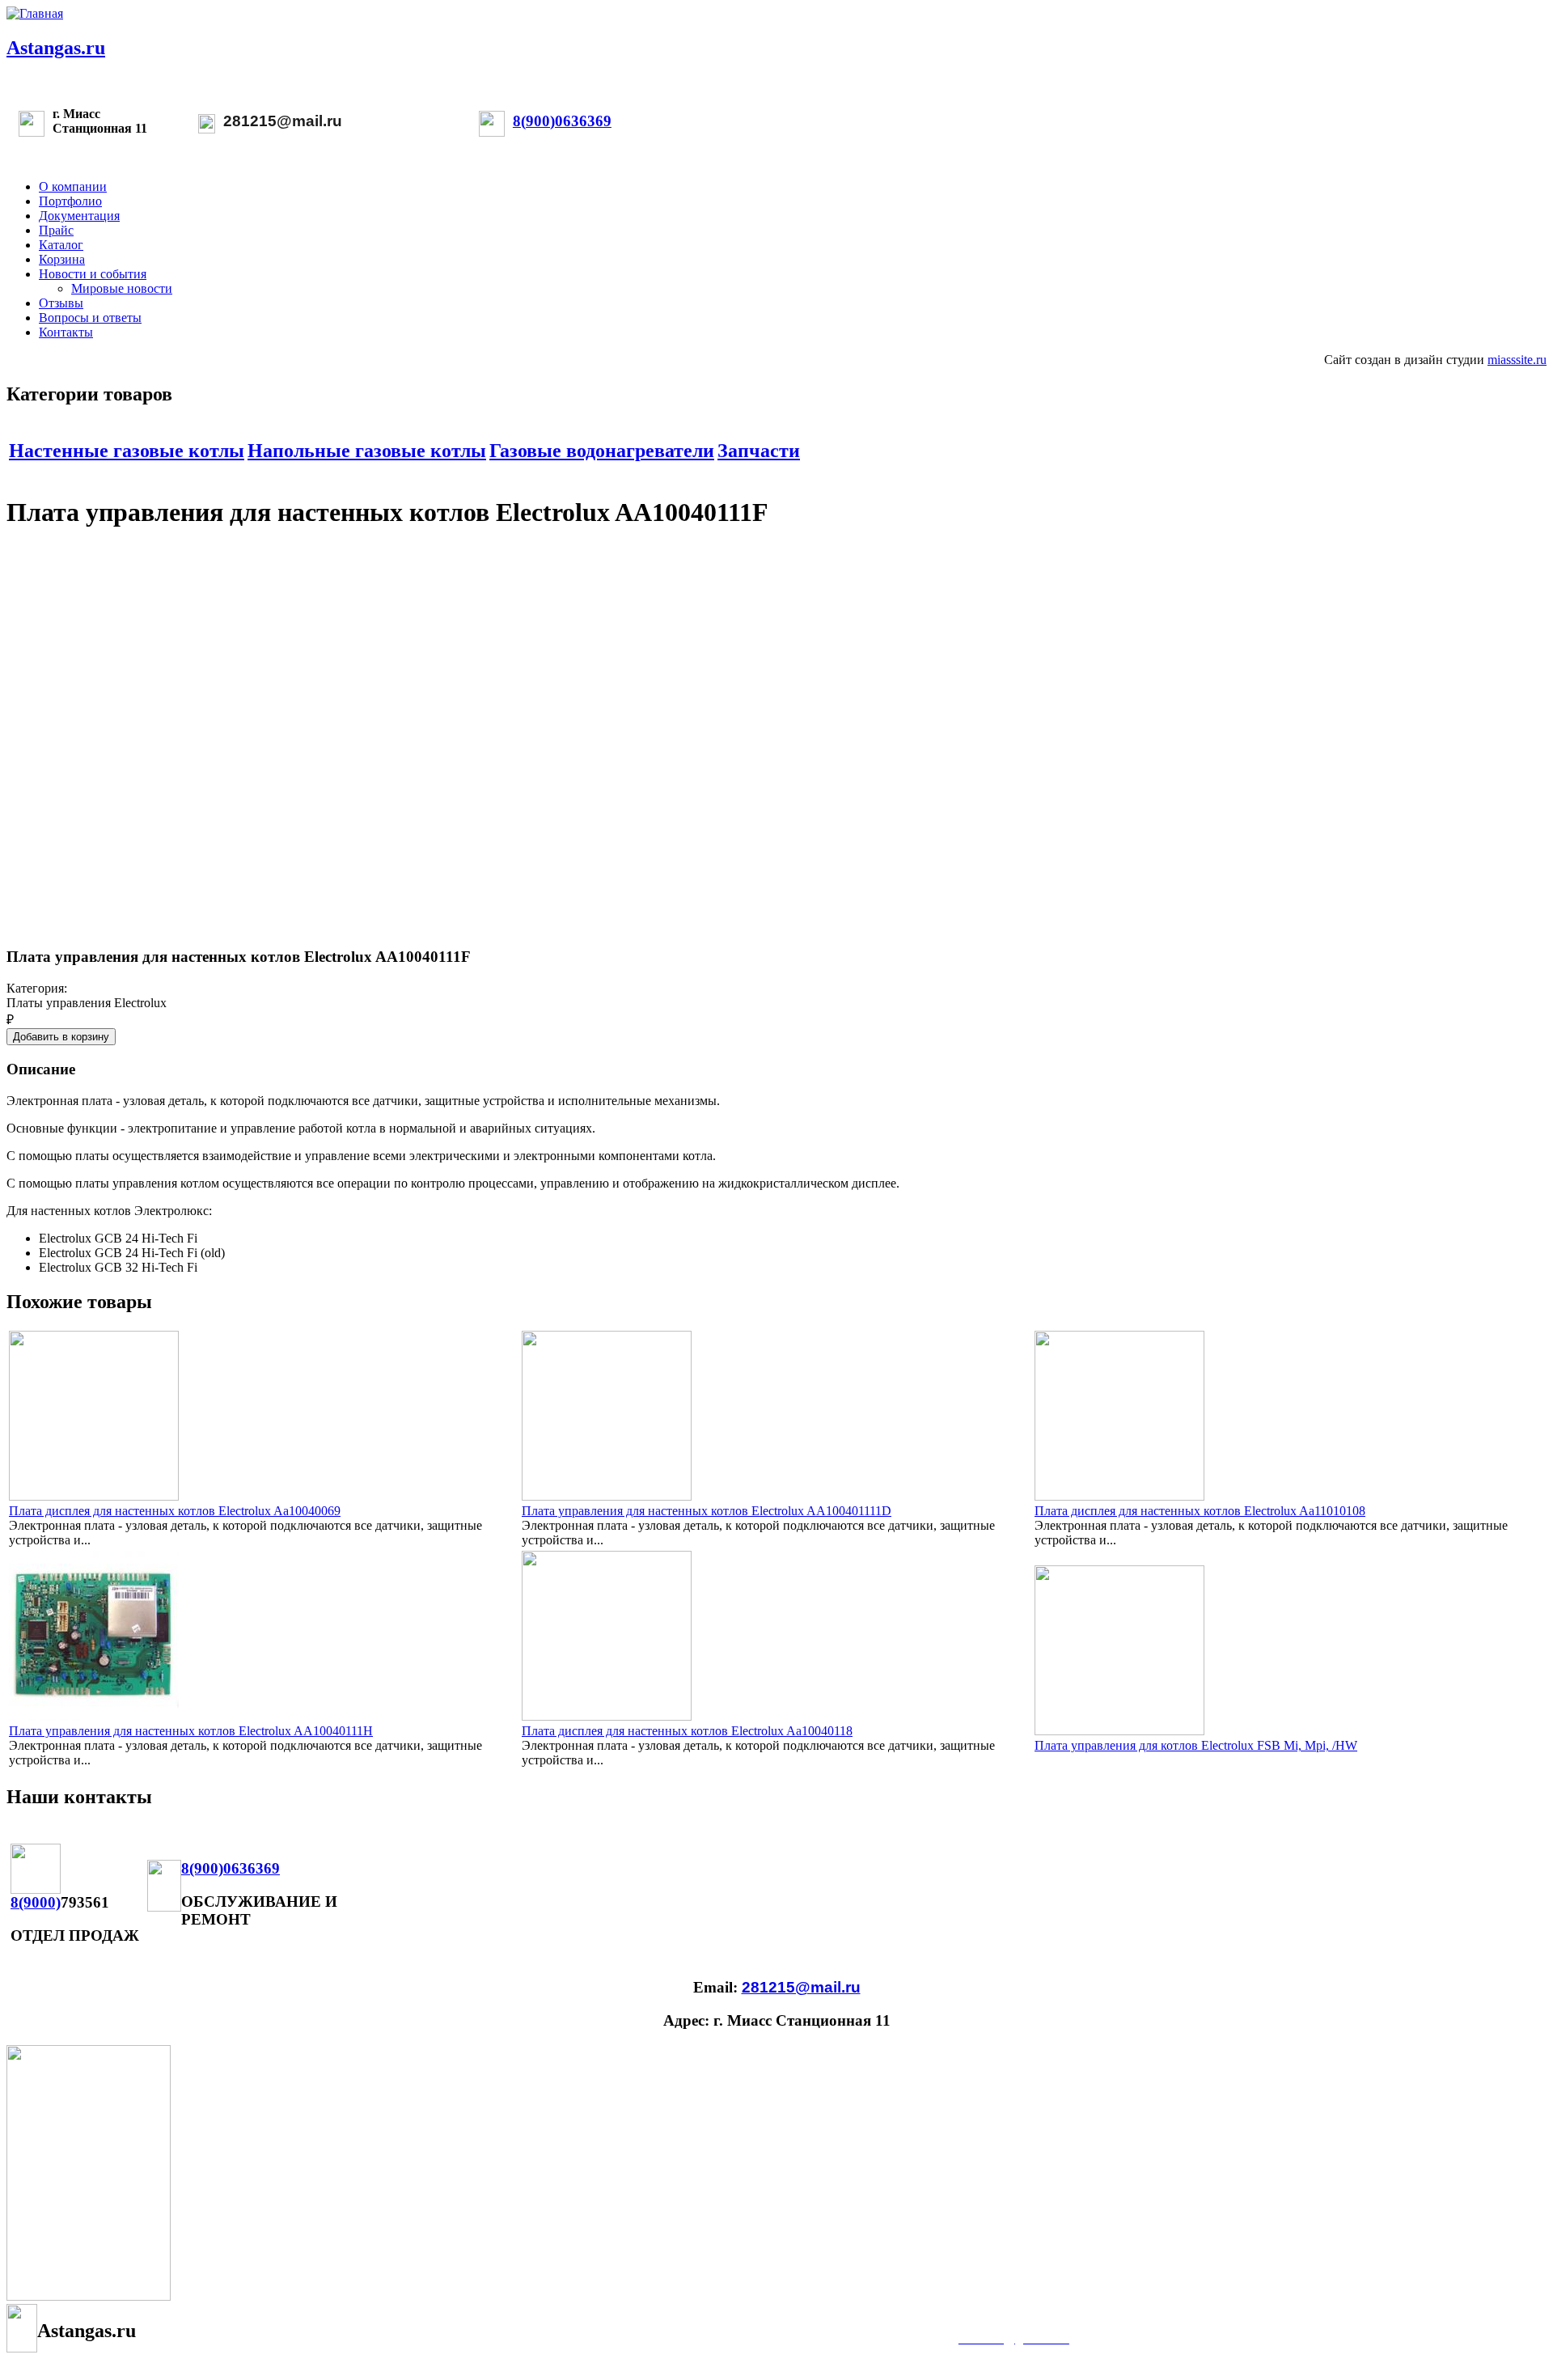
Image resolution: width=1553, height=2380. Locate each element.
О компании (73, 186)
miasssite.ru (1517, 360)
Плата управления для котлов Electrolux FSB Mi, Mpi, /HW (1196, 1745)
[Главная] (35, 13)
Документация (79, 216)
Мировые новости (122, 288)
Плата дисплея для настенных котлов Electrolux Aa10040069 (175, 1511)
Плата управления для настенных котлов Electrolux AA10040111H (191, 1731)
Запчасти (759, 451)
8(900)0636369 (562, 121)
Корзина (62, 259)
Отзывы (61, 303)
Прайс (56, 230)
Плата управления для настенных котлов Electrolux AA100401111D (707, 1511)
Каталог (61, 245)
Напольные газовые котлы (367, 451)
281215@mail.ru (283, 121)
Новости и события (93, 274)
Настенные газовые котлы (127, 451)
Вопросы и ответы (90, 318)
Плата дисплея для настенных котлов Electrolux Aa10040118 (687, 1731)
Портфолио (70, 201)
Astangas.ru (56, 48)
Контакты (66, 332)
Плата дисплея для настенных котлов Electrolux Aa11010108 (1200, 1511)
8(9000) (36, 1902)
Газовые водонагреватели (602, 451)
